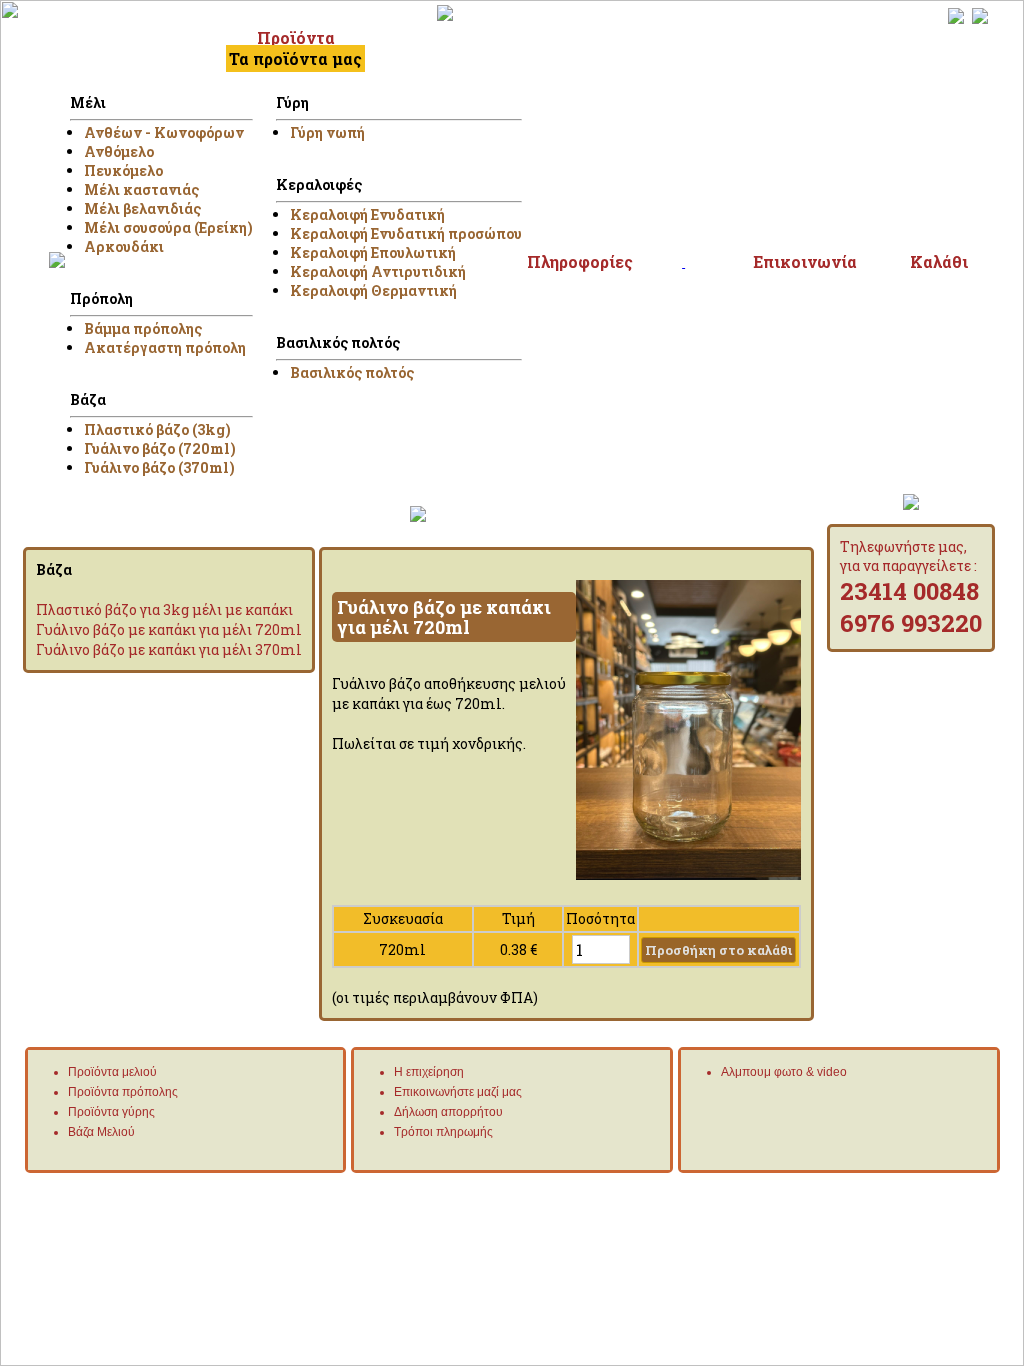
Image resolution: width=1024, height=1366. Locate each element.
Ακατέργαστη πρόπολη (165, 347)
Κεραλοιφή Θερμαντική (373, 290)
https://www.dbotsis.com (939, 1188)
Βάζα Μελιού (101, 1132)
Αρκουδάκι (124, 246)
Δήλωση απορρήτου (448, 1112)
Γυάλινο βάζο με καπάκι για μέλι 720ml (169, 629)
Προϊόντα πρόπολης (123, 1092)
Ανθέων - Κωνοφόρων (164, 132)
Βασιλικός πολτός (352, 372)
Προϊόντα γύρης (111, 1112)
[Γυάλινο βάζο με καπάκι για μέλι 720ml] (688, 874)
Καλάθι (939, 261)
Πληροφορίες (580, 261)
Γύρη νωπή (327, 132)
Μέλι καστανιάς (141, 189)
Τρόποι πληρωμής (443, 1132)
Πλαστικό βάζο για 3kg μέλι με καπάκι (164, 609)
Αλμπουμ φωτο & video (784, 1072)
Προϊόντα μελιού (112, 1072)
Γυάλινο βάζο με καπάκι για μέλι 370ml (169, 649)
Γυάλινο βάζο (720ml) (160, 448)
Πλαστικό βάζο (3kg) (157, 429)
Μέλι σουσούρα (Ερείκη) (168, 227)
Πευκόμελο (123, 170)
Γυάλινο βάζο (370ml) (159, 467)
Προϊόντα (296, 37)
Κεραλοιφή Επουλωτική (373, 252)
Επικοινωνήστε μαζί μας (458, 1092)
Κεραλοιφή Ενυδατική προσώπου (406, 233)
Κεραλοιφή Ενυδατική (367, 214)
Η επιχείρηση (429, 1072)
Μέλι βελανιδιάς (142, 208)
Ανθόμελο (119, 151)
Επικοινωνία (805, 261)
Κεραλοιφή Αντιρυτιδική (378, 271)
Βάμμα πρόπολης (143, 328)
